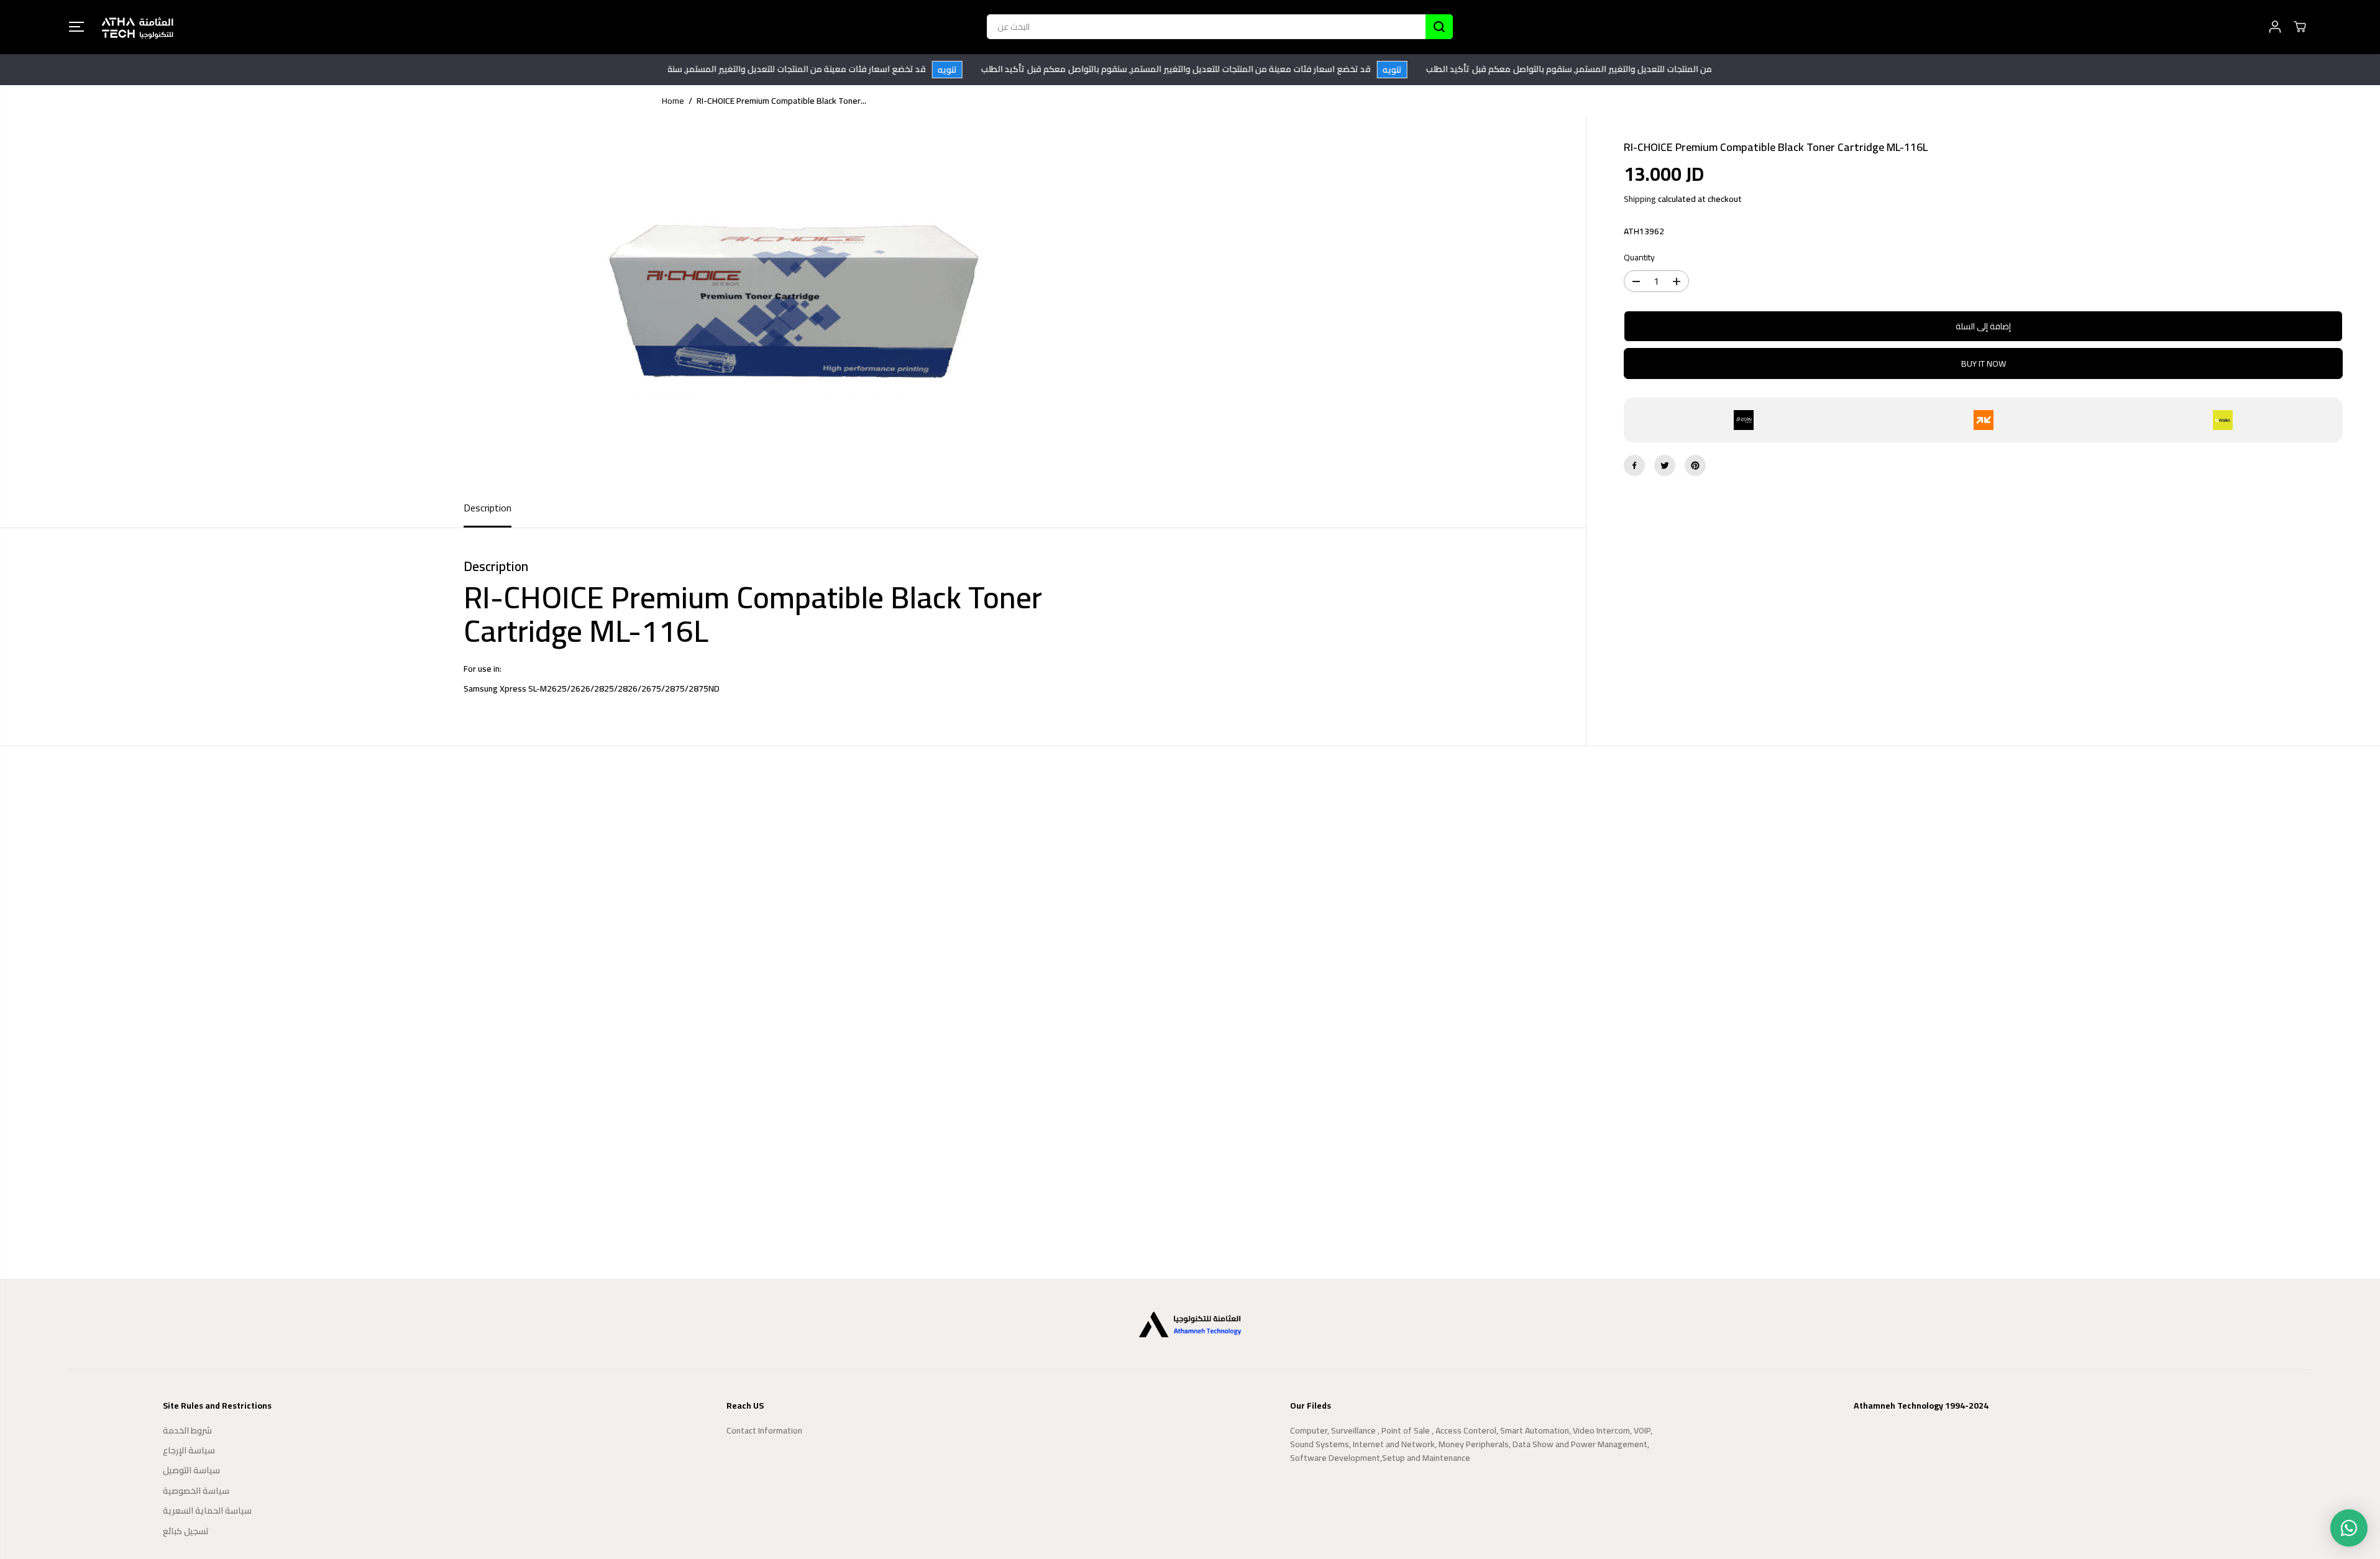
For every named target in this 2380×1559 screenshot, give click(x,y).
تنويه (973, 70)
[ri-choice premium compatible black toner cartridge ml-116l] (793, 303)
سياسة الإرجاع (189, 1450)
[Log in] (2275, 27)
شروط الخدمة (187, 1430)
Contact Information (764, 1430)
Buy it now (1984, 363)
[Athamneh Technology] (137, 27)
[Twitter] (1665, 465)
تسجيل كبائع (186, 1531)
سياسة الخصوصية (196, 1491)
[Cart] (2300, 27)
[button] (76, 27)
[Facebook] (1634, 465)
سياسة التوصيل (191, 1470)
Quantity (1639, 258)
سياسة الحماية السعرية (207, 1511)
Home (673, 101)
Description (487, 508)
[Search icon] (1439, 27)
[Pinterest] (1695, 465)
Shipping (1640, 199)
